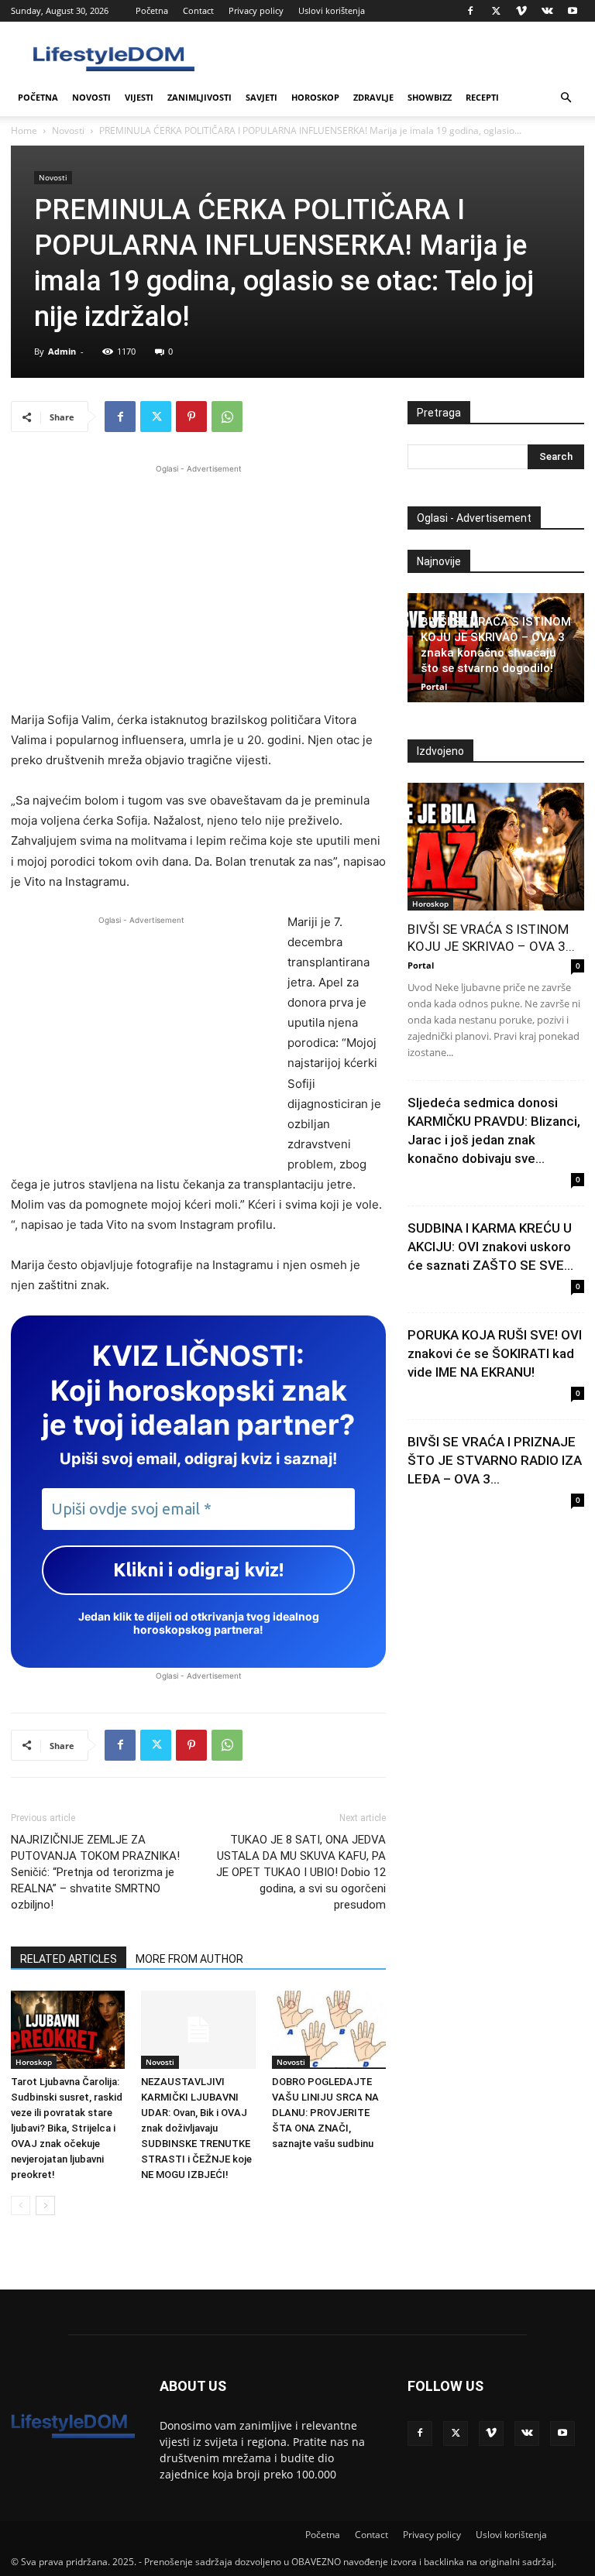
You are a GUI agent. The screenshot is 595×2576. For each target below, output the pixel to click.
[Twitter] (496, 11)
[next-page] (45, 2206)
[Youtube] (573, 11)
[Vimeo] (521, 11)
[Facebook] (470, 11)
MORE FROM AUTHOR (189, 1959)
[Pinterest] (191, 417)
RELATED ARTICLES (69, 1959)
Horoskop (315, 97)
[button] (566, 98)
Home (24, 130)
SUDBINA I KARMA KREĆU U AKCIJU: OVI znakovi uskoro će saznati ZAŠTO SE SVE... (490, 1247)
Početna (152, 10)
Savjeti (261, 97)
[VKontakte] (547, 11)
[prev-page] (21, 2206)
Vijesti (139, 97)
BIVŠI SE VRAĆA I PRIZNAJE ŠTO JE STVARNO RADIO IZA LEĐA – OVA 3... (495, 1460)
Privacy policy (256, 10)
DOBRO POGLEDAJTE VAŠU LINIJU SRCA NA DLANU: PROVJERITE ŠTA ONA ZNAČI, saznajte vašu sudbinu (325, 2113)
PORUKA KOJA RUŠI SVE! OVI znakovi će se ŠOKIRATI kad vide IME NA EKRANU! (495, 1353)
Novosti (91, 97)
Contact (198, 10)
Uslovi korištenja (332, 10)
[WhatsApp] (227, 417)
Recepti (482, 97)
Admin (62, 351)
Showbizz (430, 97)
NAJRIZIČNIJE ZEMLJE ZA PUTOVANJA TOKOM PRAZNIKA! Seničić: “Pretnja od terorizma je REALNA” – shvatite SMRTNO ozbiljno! (95, 1872)
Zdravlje (373, 97)
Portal (434, 686)
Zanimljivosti (199, 97)
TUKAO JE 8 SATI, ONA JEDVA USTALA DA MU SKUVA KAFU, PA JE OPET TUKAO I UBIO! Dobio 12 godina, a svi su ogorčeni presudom (301, 1872)
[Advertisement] (198, 585)
